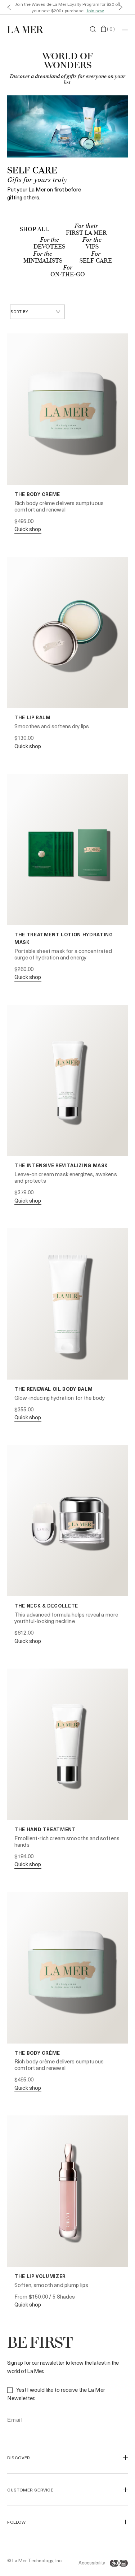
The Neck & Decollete (46, 1606)
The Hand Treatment (45, 1829)
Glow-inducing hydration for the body (60, 1398)
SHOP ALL (34, 230)
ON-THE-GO (68, 275)
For (96, 254)
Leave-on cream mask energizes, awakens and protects (66, 1177)
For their (86, 226)
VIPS (92, 247)
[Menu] (125, 29)
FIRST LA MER (86, 233)
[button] (7, 7)
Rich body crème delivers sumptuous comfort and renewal (59, 506)
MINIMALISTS (43, 261)
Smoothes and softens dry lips (52, 726)
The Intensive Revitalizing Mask (61, 1165)
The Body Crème (37, 494)
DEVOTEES (49, 247)
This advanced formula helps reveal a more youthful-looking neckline (66, 1618)
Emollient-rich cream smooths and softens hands (67, 1841)
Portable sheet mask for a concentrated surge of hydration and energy (63, 954)
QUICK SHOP (28, 529)
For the (49, 240)
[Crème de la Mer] (27, 29)
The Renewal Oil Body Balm (53, 1389)
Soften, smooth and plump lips (51, 2285)
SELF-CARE (96, 261)
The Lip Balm (33, 717)
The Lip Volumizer (40, 2276)
